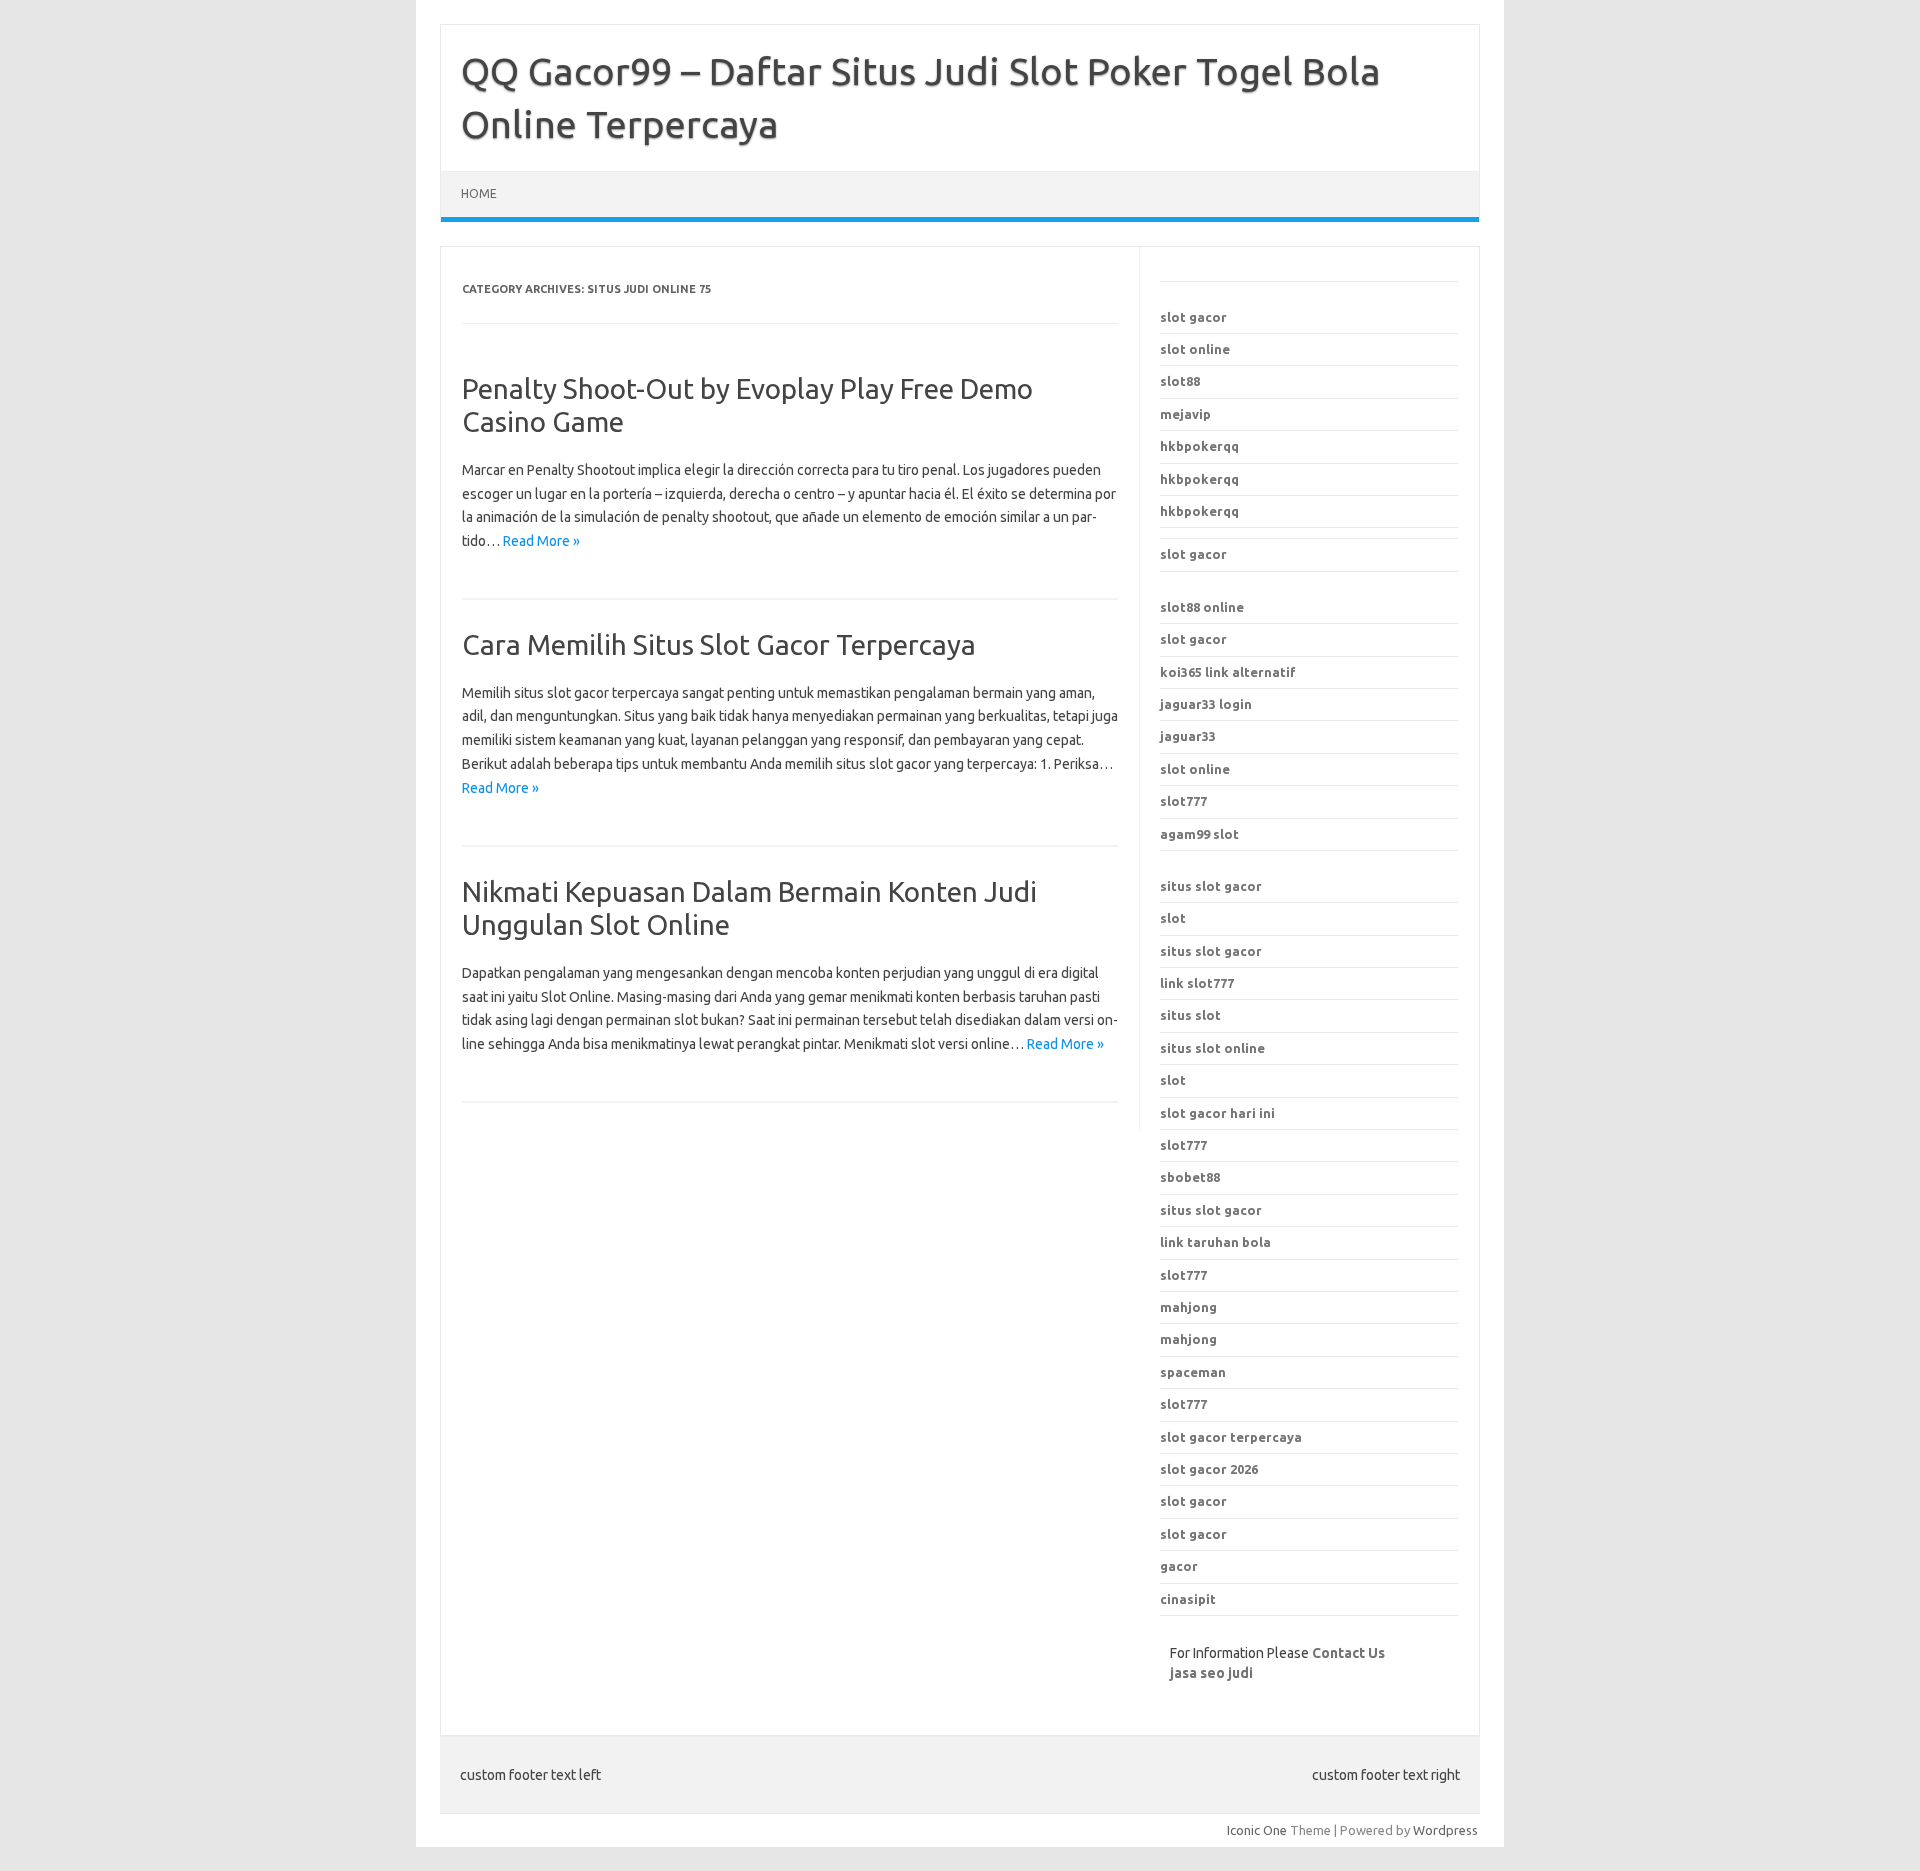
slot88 (1180, 381)
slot (1173, 918)
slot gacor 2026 (1209, 1469)
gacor (1179, 1566)
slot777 (1183, 801)
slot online (1195, 349)
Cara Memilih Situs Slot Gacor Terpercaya (719, 644)
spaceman (1193, 1372)
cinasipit (1188, 1599)
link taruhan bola (1215, 1242)
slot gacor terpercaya (1231, 1437)
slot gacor (1193, 317)
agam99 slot (1199, 834)
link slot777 (1197, 983)
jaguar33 (1188, 736)
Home (479, 193)
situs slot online (1212, 1048)
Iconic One (1257, 1830)
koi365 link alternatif (1228, 672)
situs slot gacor (1211, 886)
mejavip (1185, 414)
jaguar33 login (1206, 704)
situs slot (1190, 1015)
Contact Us (1348, 1653)
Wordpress (1445, 1830)
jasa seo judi (1211, 1673)
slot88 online (1202, 607)
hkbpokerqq (1199, 446)
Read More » (541, 541)
